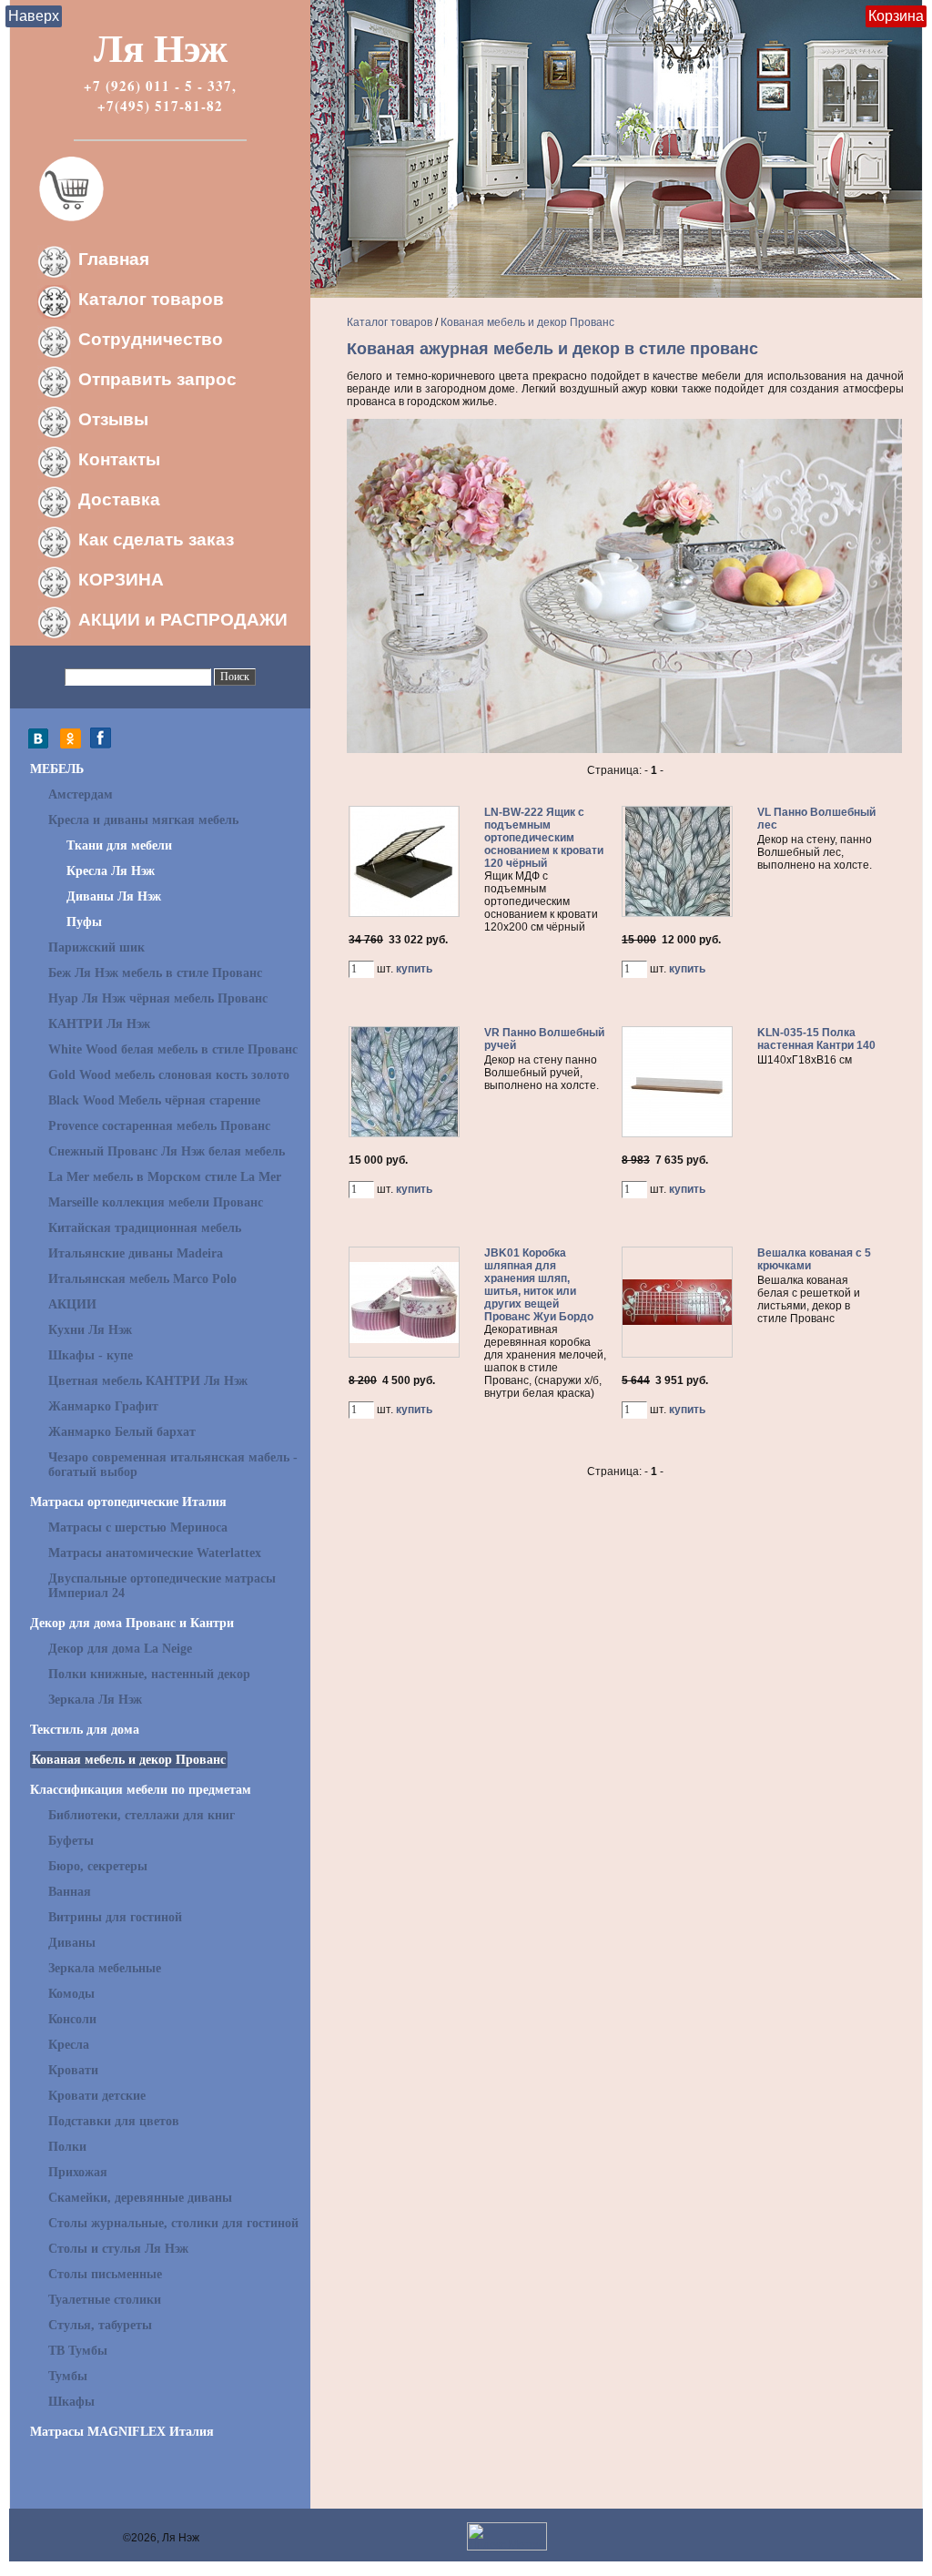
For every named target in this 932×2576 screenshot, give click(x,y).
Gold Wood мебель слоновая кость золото (169, 1075)
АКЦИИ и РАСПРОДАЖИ (183, 620)
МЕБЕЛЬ (57, 769)
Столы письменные (105, 2274)
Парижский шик (96, 947)
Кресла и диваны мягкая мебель (143, 820)
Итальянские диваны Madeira (136, 1253)
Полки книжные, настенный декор (149, 1674)
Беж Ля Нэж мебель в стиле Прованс (155, 973)
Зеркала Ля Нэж (95, 1700)
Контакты (119, 459)
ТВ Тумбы (78, 2351)
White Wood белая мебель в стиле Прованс (173, 1049)
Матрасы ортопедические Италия (128, 1502)
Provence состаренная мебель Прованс (159, 1126)
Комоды (71, 1994)
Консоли (72, 2019)
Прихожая (78, 2172)
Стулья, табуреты (100, 2325)
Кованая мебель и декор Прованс (129, 1760)
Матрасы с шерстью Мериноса (138, 1527)
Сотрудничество (151, 339)
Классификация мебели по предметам (141, 1790)
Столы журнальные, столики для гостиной (173, 2223)
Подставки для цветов (114, 2121)
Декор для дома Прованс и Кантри (132, 1623)
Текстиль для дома (85, 1730)
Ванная (70, 1892)
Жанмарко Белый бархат (122, 1432)
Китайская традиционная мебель (145, 1228)
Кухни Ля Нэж (90, 1330)
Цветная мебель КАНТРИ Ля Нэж (148, 1381)
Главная (114, 259)
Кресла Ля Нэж (111, 871)
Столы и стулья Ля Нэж (118, 2249)
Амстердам (81, 794)
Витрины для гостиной (115, 1917)
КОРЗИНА (121, 580)
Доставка (119, 499)
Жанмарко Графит (103, 1406)
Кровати (73, 2070)
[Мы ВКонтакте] (43, 745)
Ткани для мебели (119, 845)
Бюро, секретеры (98, 1866)
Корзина (896, 16)
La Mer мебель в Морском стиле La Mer (165, 1177)
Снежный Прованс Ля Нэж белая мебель (167, 1151)
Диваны (72, 1943)
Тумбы (68, 2376)
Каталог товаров (151, 299)
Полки (67, 2147)
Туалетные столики (105, 2300)
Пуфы (84, 922)
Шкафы (71, 2402)
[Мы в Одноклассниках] (71, 745)
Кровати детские (97, 2096)
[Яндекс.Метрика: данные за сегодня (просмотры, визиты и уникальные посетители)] (507, 2536)
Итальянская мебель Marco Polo (142, 1279)
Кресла (69, 2045)
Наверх (34, 16)
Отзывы (113, 419)
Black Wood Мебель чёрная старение (154, 1100)
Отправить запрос (157, 379)
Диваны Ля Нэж (114, 896)
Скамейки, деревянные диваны (140, 2198)
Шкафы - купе (91, 1355)
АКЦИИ (72, 1304)
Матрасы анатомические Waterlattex (155, 1553)
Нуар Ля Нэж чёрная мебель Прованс (158, 998)
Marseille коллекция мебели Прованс (156, 1202)
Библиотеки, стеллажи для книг (142, 1815)
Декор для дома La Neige (120, 1649)
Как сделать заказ (156, 540)
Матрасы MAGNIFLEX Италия (122, 2432)
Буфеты (71, 1841)
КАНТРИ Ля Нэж (99, 1024)
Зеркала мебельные (105, 1968)
